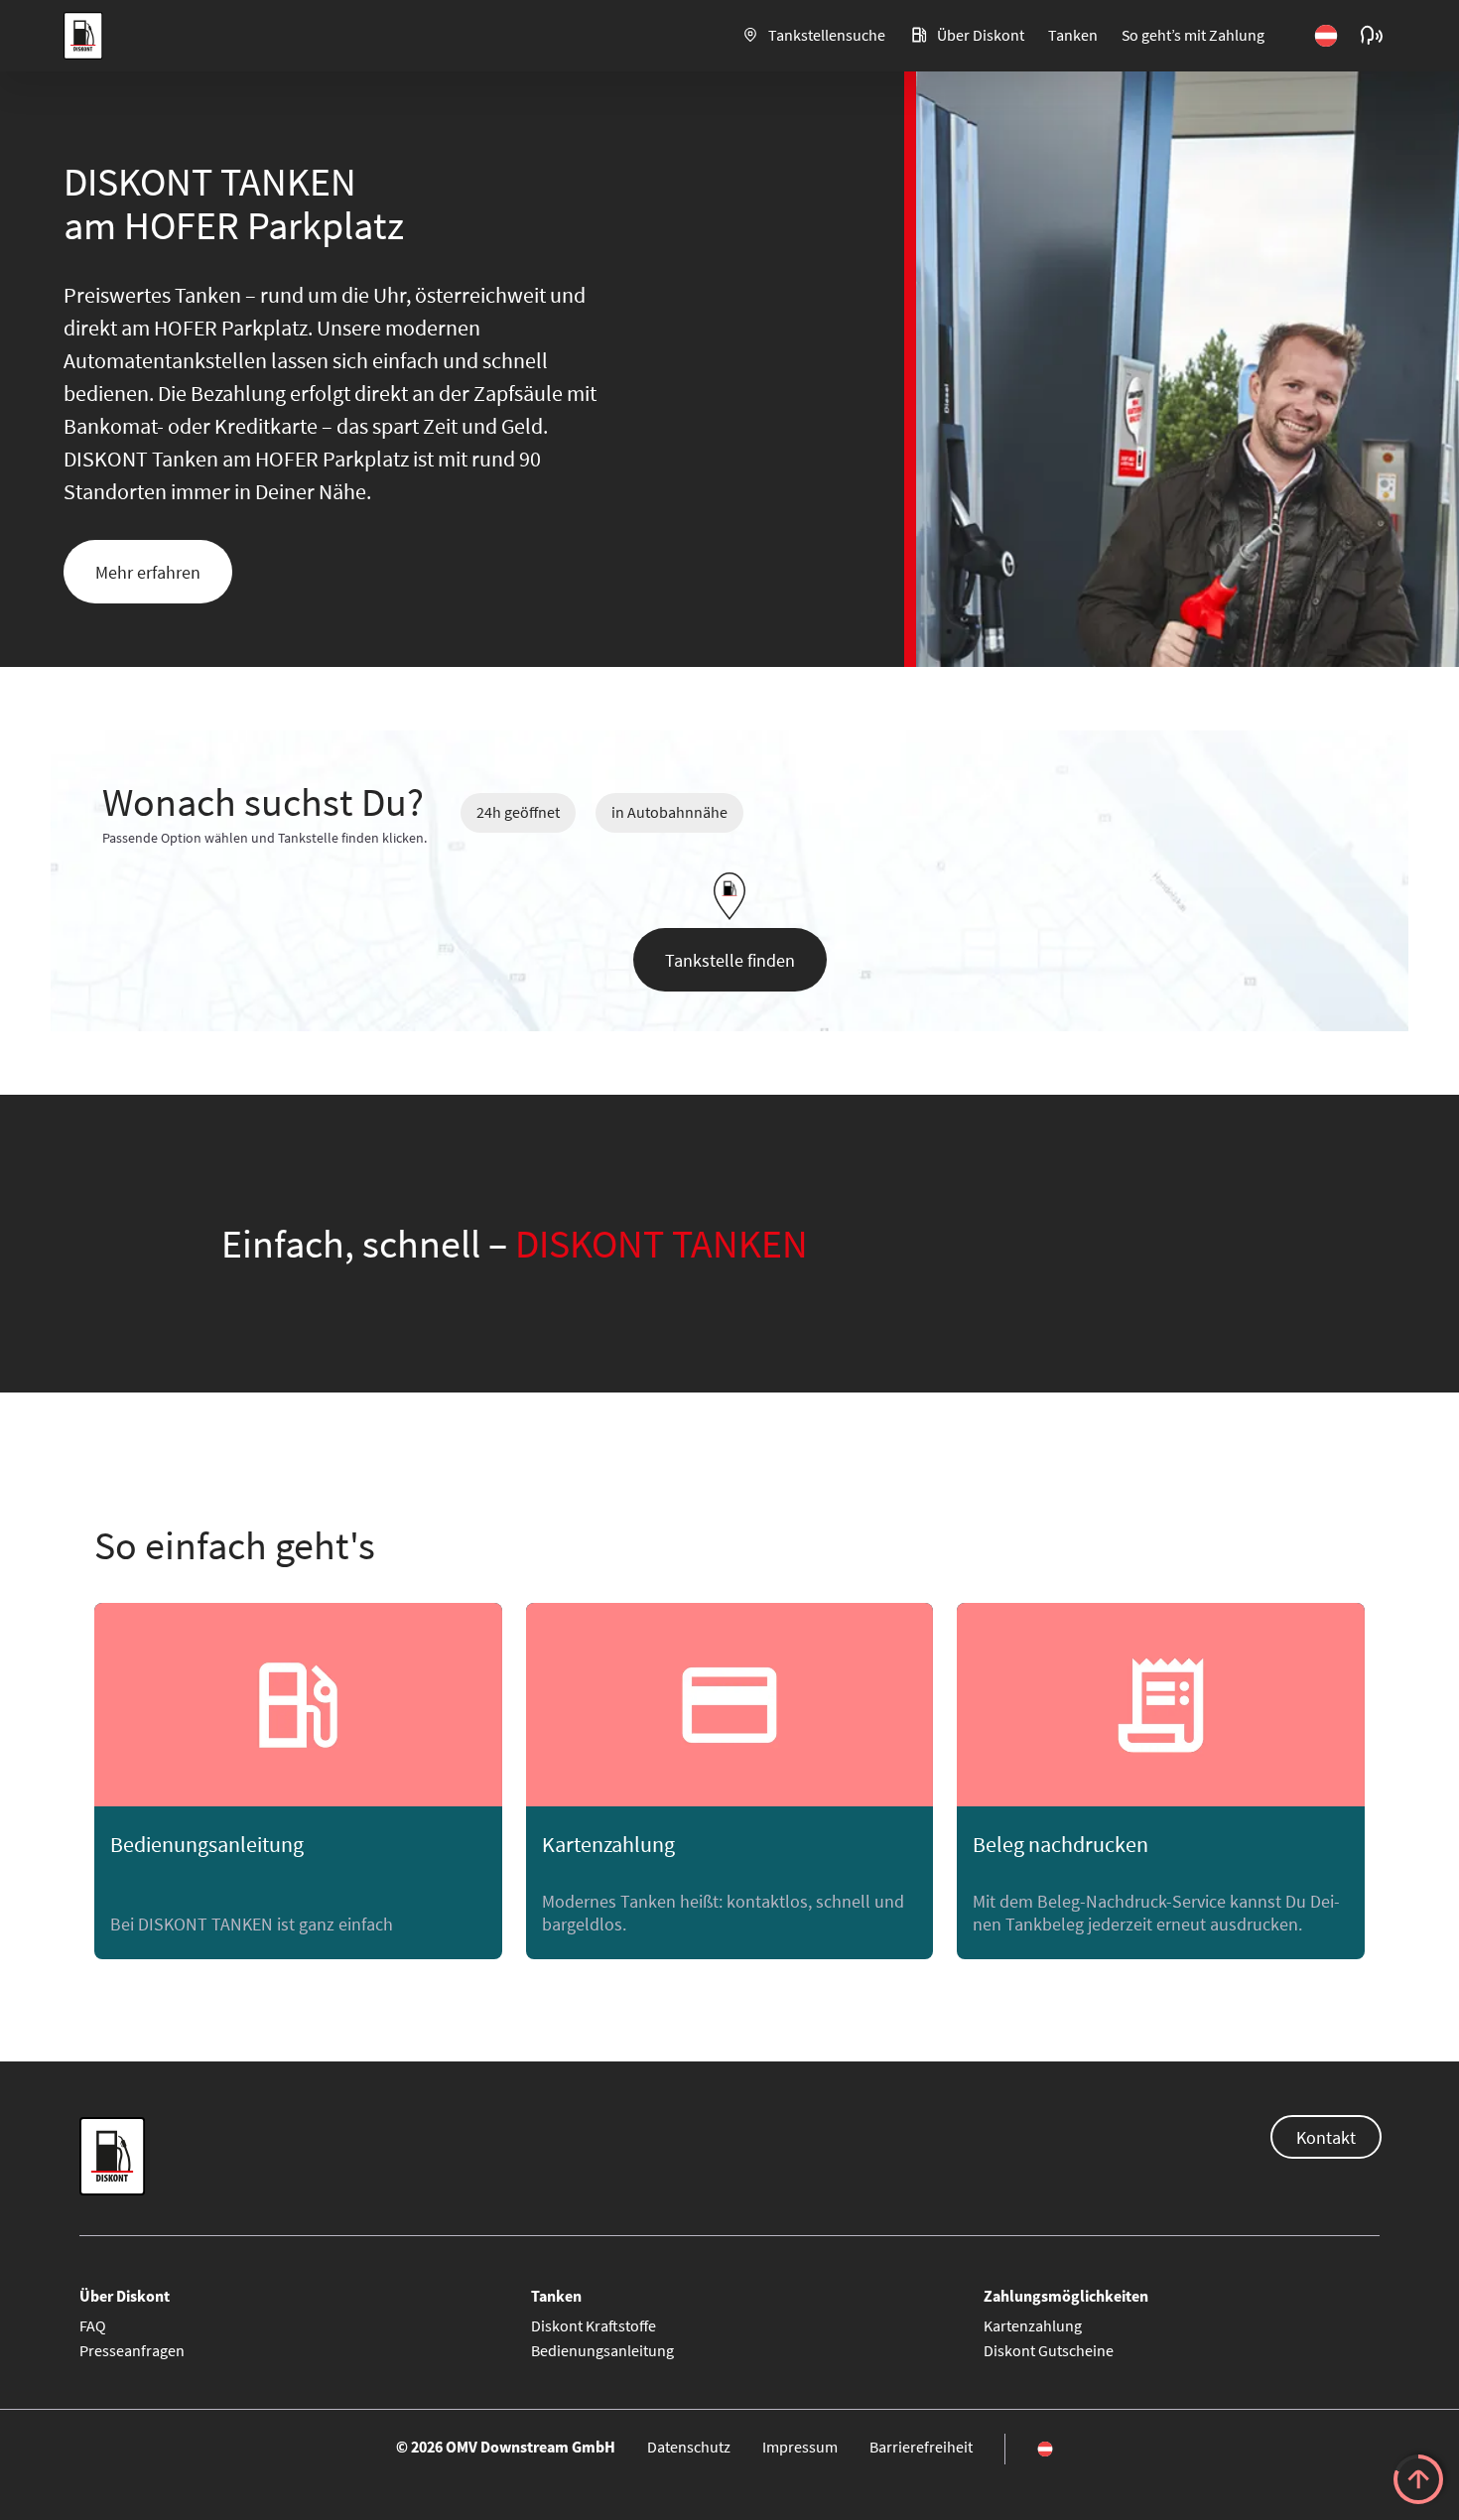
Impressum (800, 2447)
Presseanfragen (132, 2350)
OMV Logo (82, 37)
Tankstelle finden (730, 960)
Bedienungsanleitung (602, 2350)
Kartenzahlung (1033, 2325)
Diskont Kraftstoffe (594, 2325)
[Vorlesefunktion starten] (1372, 36)
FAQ (93, 2325)
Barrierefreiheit (921, 2447)
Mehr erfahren (148, 572)
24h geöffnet (518, 812)
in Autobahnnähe (669, 812)
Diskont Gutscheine (1049, 2350)
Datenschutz (689, 2447)
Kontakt (1326, 2137)
